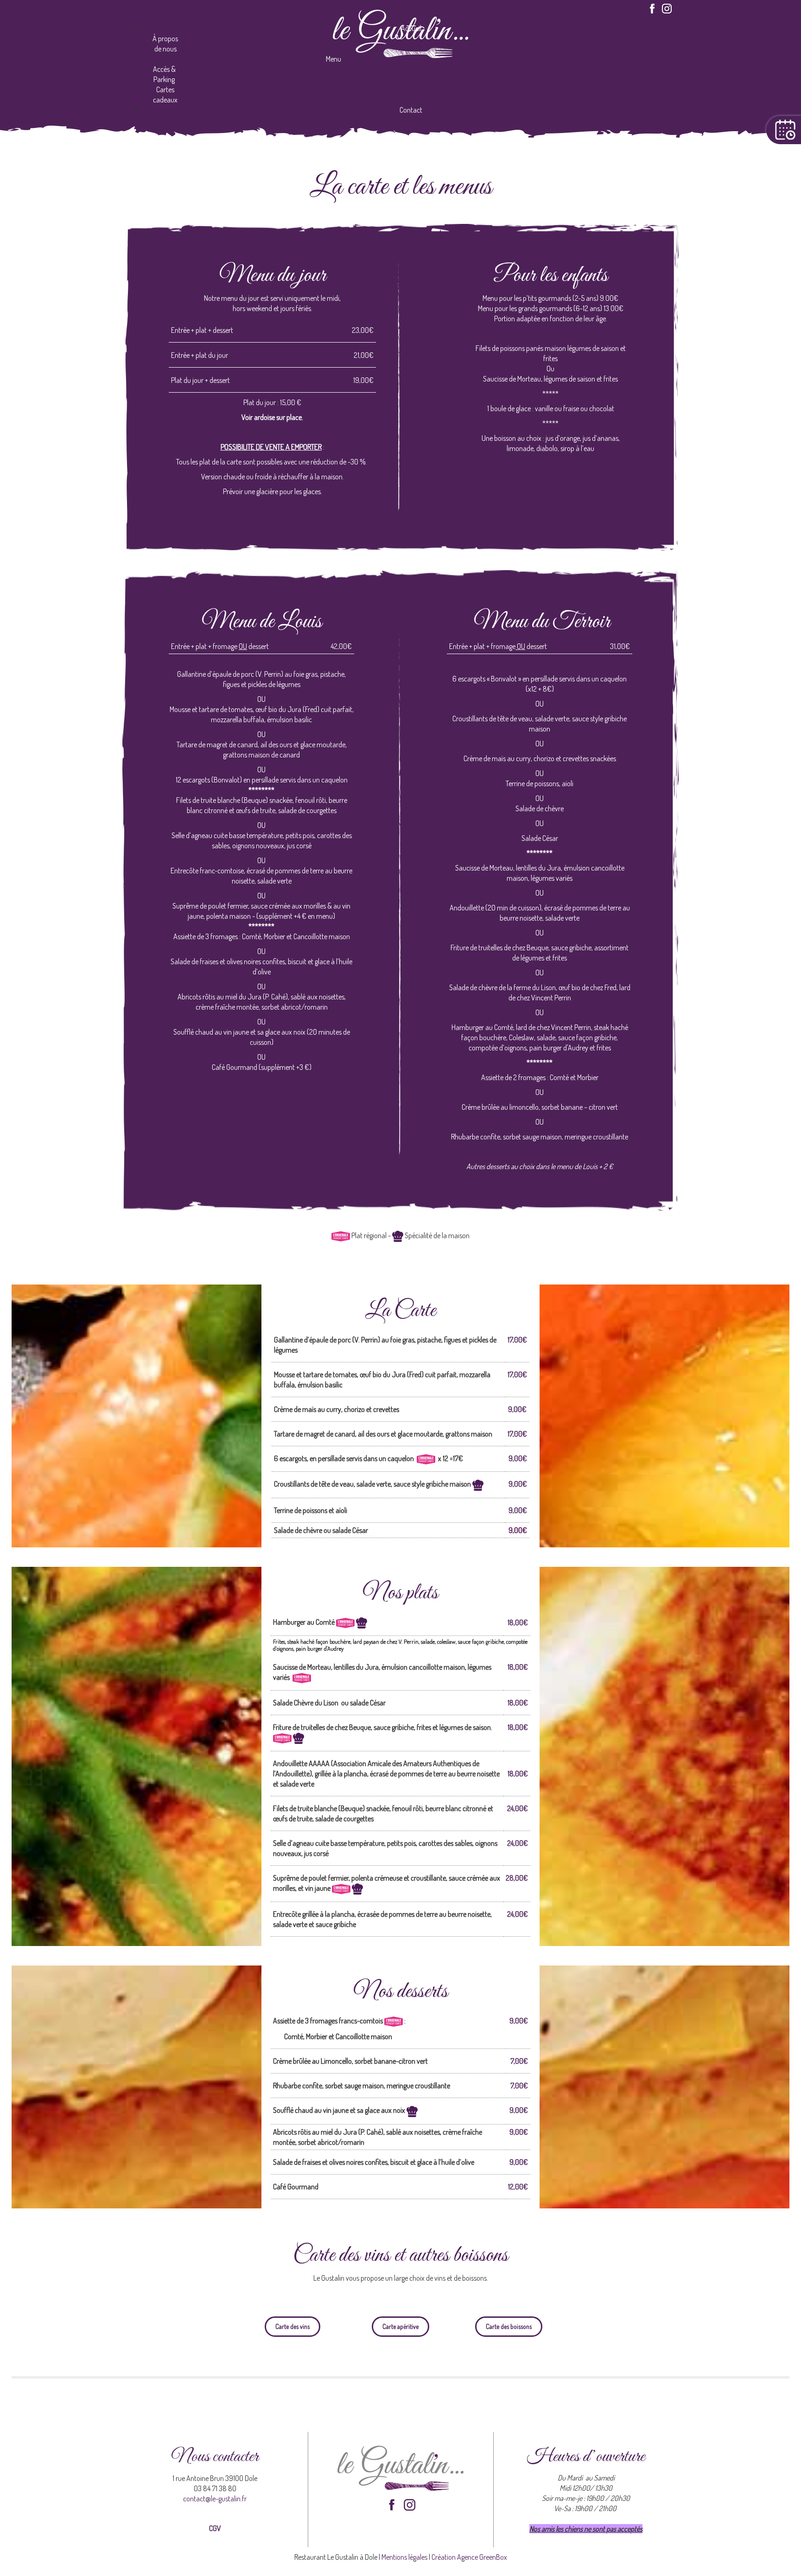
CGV (215, 2528)
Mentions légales (404, 2557)
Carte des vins (292, 2326)
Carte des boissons (509, 2326)
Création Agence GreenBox (469, 2557)
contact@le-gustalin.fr (215, 2499)
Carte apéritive (400, 2326)
